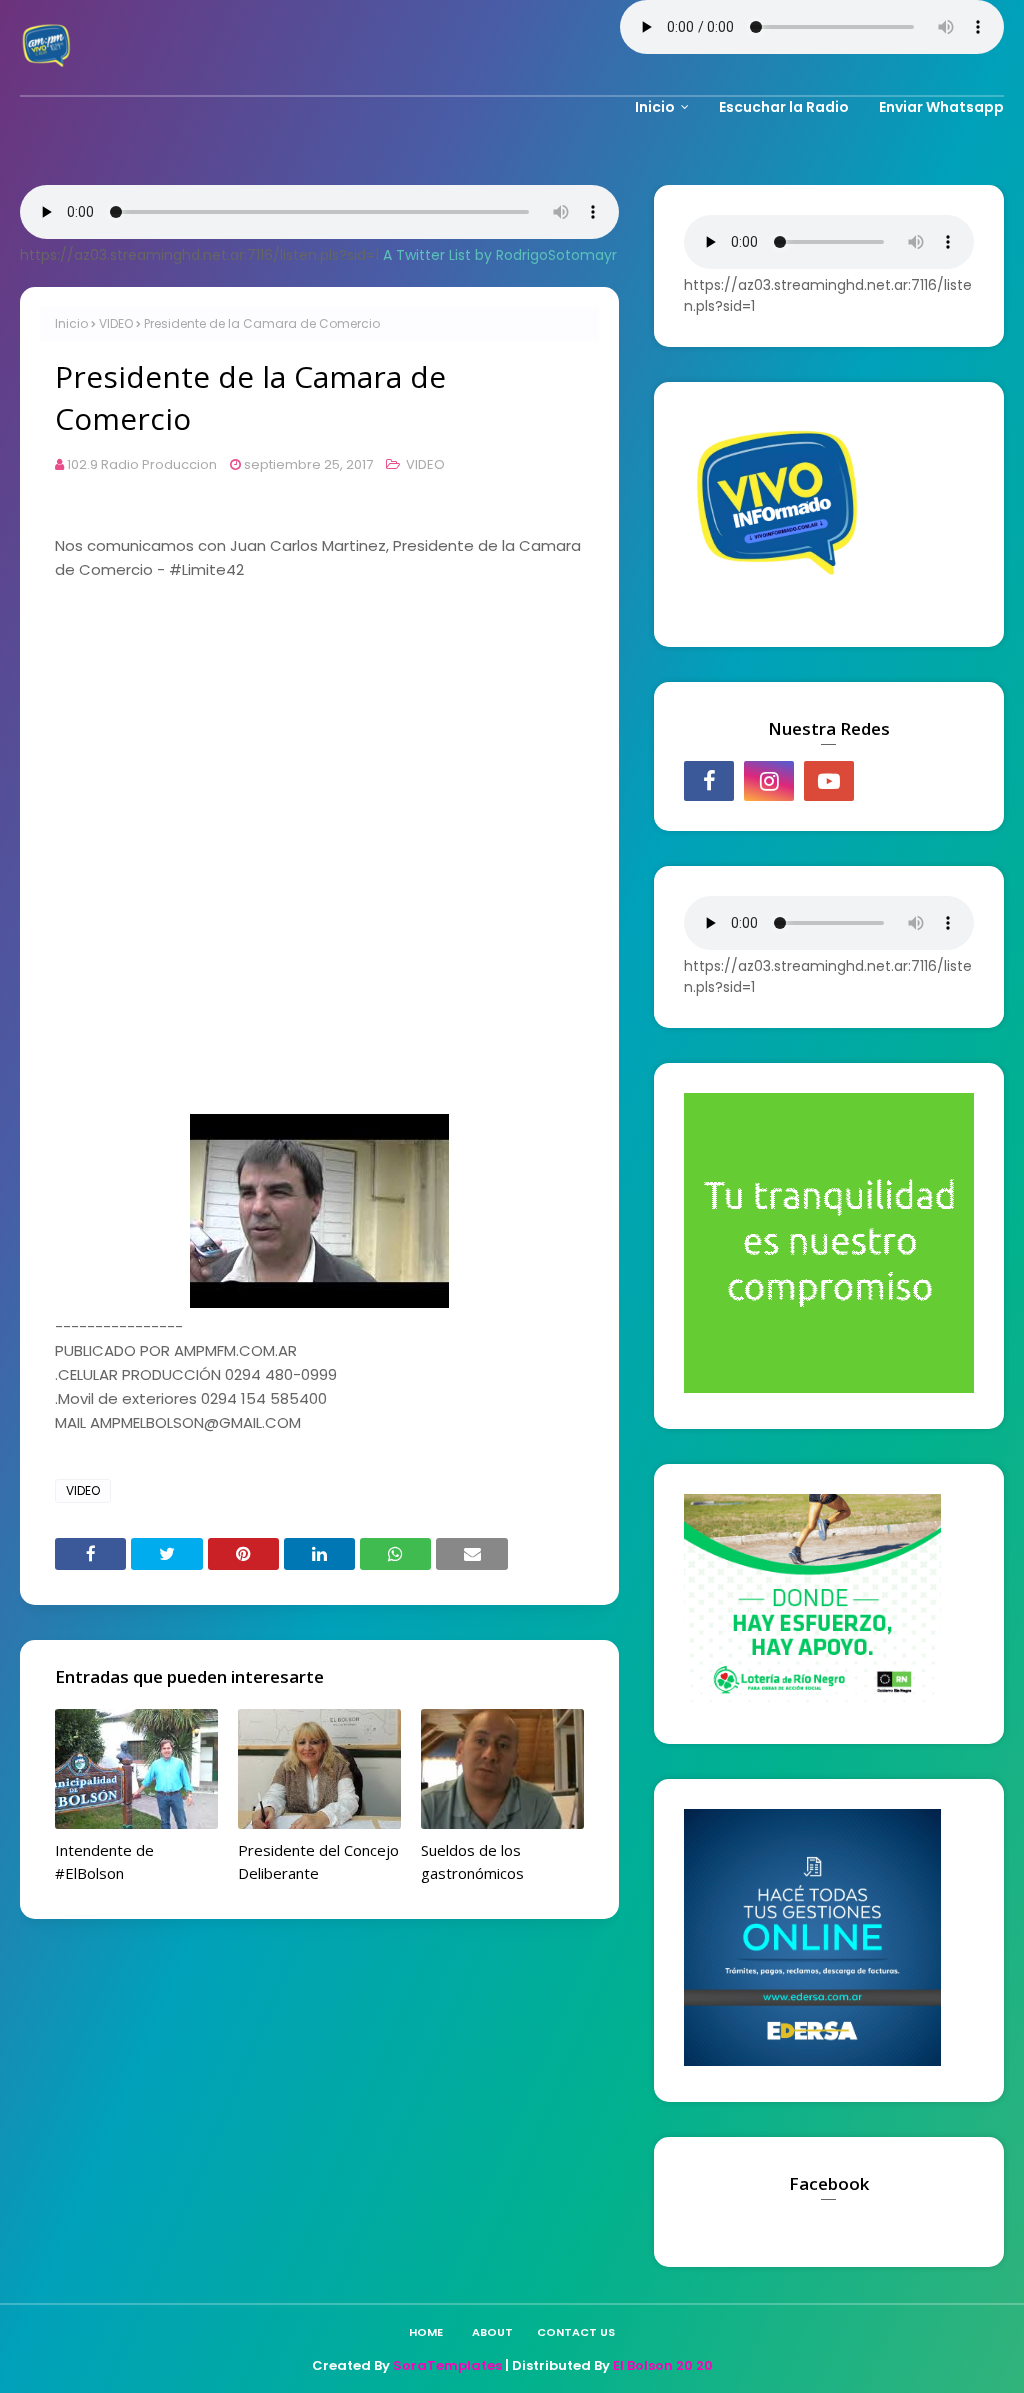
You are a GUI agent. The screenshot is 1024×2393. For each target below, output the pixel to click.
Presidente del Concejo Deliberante (318, 1861)
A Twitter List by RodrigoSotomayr (500, 255)
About (492, 2332)
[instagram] (769, 781)
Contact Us (576, 2332)
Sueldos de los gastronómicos (472, 1861)
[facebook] (709, 781)
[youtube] (829, 781)
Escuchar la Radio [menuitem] (784, 107)
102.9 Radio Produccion (142, 464)
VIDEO (116, 323)
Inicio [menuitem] (655, 107)
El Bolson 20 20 (663, 2365)
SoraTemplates (447, 2365)
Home (426, 2332)
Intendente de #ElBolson (104, 1861)
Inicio (71, 323)
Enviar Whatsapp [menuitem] (941, 107)
